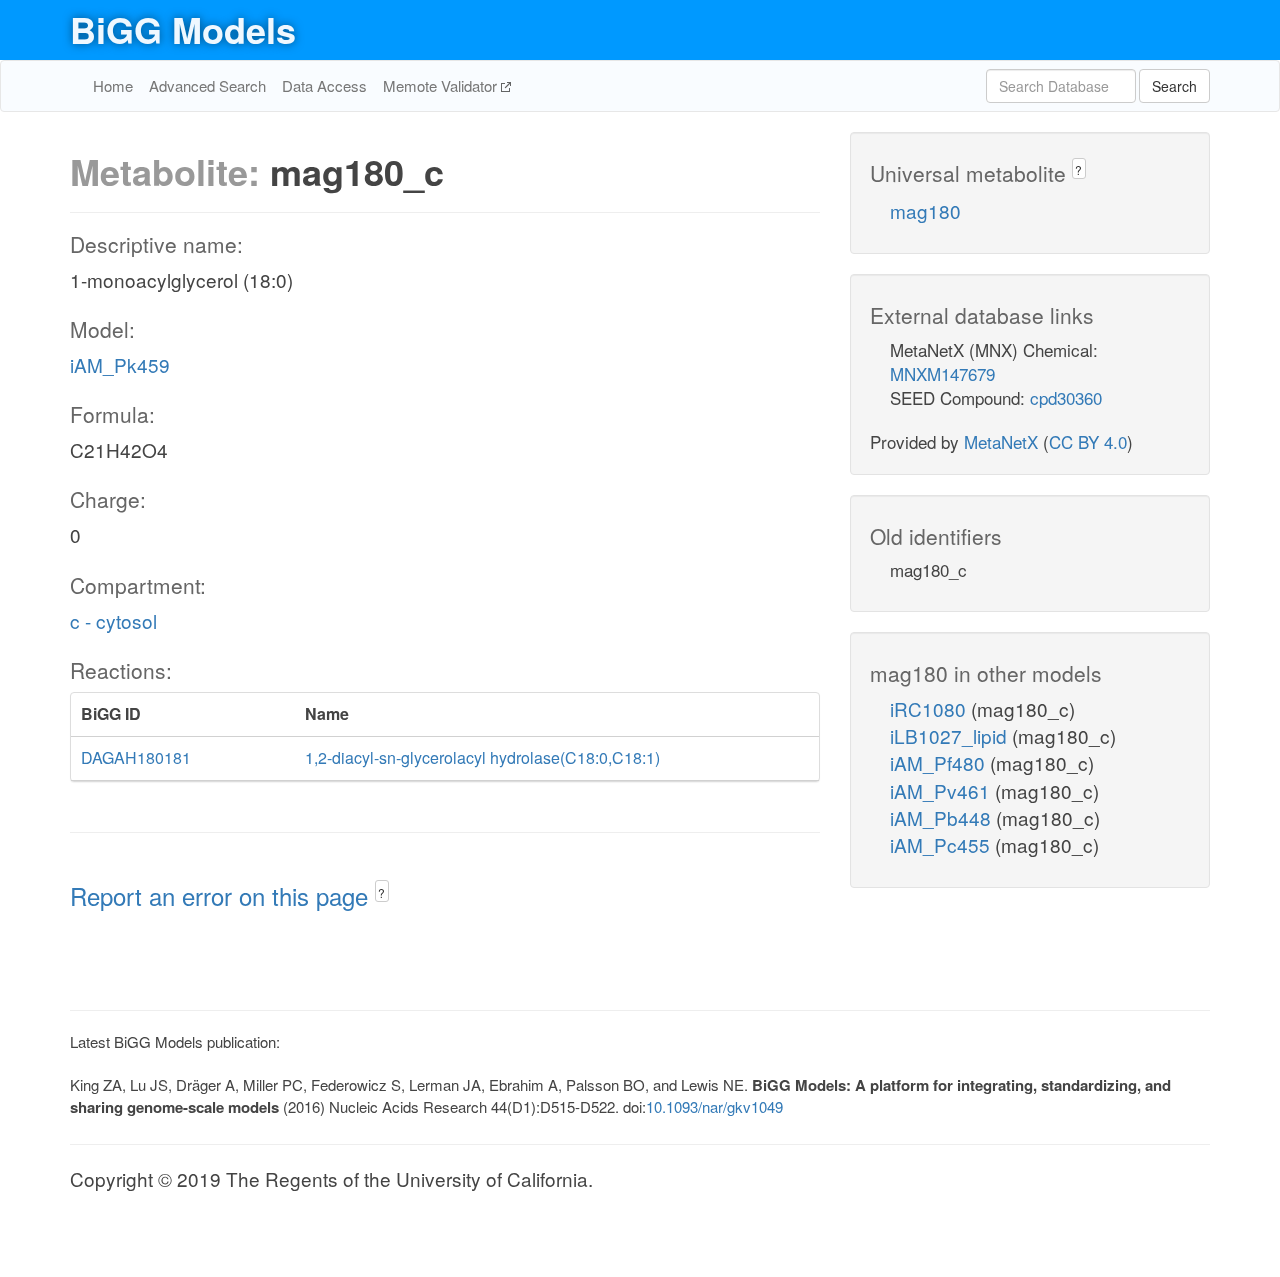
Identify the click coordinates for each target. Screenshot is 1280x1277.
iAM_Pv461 (942, 790)
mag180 (925, 210)
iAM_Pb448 (943, 817)
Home (113, 85)
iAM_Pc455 (942, 844)
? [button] (381, 892)
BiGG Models (183, 29)
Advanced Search (207, 85)
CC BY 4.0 (1088, 441)
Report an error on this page (222, 895)
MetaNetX (1001, 441)
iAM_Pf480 (940, 762)
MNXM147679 (942, 373)
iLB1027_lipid (951, 735)
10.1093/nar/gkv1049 (714, 1106)
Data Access (324, 85)
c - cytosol (113, 620)
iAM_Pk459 (120, 364)
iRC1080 (930, 708)
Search (1174, 86)
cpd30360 (1066, 397)
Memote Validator (442, 85)
